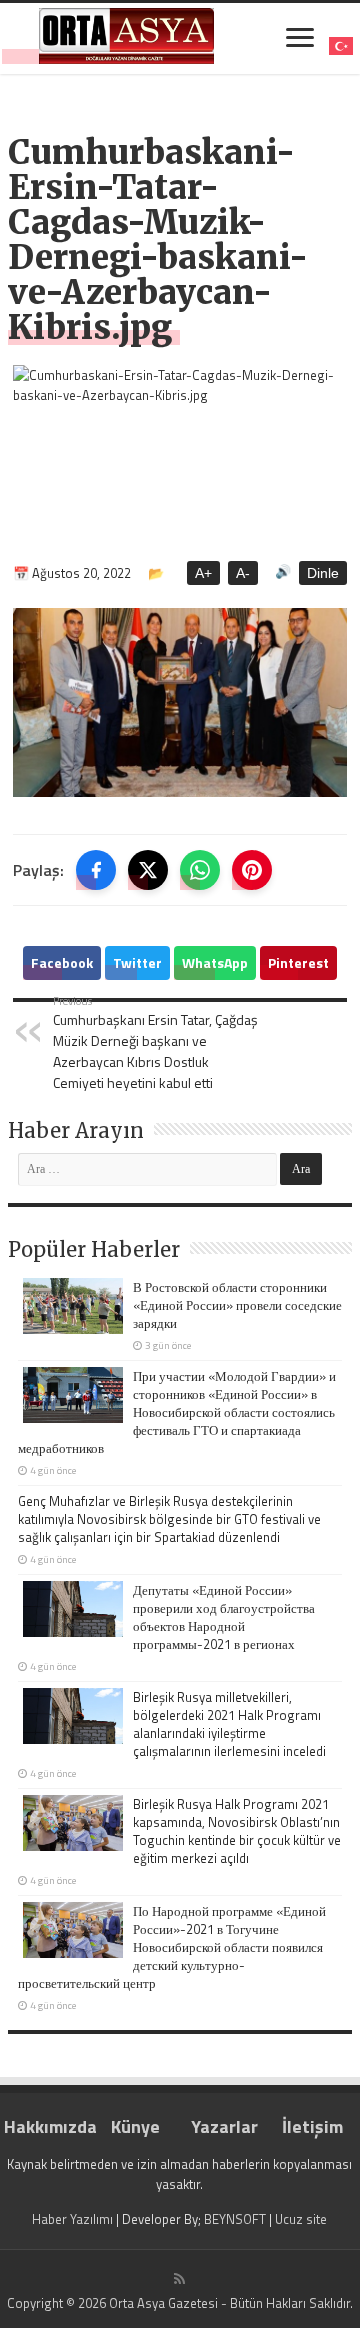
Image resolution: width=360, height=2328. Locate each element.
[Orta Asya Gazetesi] (127, 36)
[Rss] (179, 2279)
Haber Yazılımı (72, 2219)
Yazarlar (224, 2126)
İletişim (312, 2126)
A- (243, 573)
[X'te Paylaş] (148, 870)
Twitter (137, 962)
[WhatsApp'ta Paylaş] (200, 870)
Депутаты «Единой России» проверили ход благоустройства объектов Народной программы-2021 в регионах (224, 1617)
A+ (203, 573)
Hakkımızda (48, 2126)
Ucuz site (301, 2219)
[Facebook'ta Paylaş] (96, 870)
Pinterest (298, 962)
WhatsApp (215, 962)
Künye (135, 2126)
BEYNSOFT (235, 2219)
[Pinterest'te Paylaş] (252, 870)
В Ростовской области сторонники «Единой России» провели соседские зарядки (237, 1305)
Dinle (323, 573)
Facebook (62, 962)
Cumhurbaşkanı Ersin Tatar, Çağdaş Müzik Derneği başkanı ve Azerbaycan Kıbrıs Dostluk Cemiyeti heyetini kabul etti (155, 1042)
